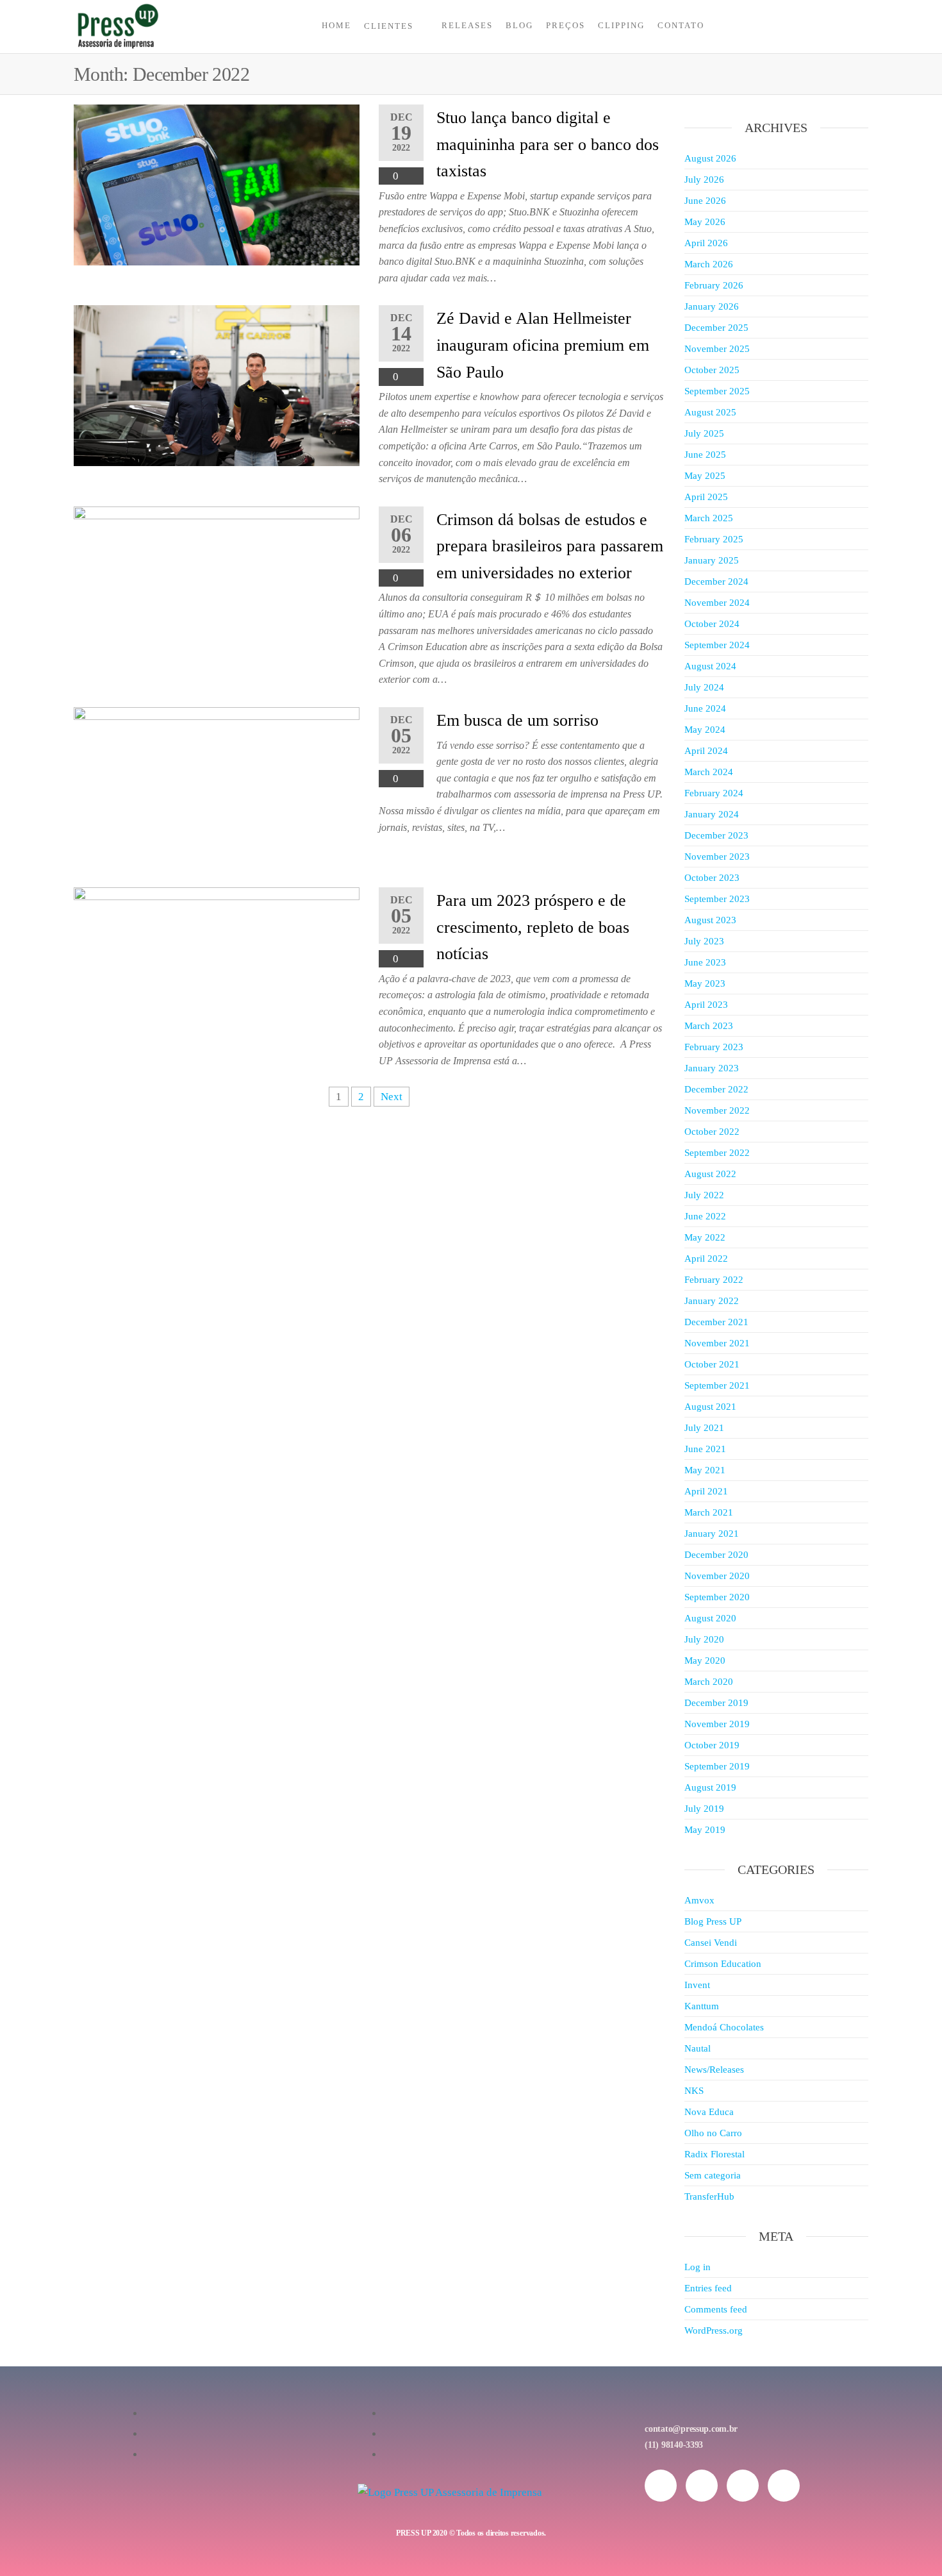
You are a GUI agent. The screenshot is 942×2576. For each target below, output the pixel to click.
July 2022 (704, 1195)
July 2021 (704, 1428)
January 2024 (712, 814)
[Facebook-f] (702, 2486)
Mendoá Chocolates (724, 2027)
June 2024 (705, 708)
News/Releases (714, 2070)
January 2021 (712, 1534)
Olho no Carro (713, 2133)
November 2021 (717, 1343)
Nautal (698, 2048)
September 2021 (717, 1385)
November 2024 (717, 603)
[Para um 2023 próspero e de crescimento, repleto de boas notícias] (217, 966)
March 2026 (709, 264)
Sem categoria (713, 2175)
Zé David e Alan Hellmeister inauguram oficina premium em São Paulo (543, 345)
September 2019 (717, 1766)
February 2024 (714, 793)
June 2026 (705, 201)
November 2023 (717, 857)
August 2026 (710, 158)
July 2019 (704, 1809)
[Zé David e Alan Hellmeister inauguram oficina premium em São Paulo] (217, 385)
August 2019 (710, 1787)
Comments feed (716, 2309)
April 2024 (706, 751)
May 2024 (705, 730)
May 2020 (705, 1660)
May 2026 (705, 222)
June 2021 (705, 1449)
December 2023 (716, 835)
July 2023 (704, 941)
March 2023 (709, 1026)
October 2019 (712, 1745)
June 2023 (705, 962)
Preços (566, 25)
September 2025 (717, 391)
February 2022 (714, 1280)
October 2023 (712, 878)
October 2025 (712, 370)
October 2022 (712, 1132)
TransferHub (709, 2196)
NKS (694, 2091)
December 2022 (716, 1089)
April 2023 (706, 1005)
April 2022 (706, 1259)
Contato (681, 25)
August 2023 (710, 920)
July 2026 (704, 180)
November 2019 (717, 1724)
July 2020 (704, 1639)
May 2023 (705, 983)
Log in (698, 2267)
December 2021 (716, 1322)
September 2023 (717, 899)
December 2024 (716, 581)
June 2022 (705, 1216)
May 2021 (705, 1470)
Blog (519, 25)
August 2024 (710, 666)
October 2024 (712, 624)
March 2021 (709, 1512)
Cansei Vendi (711, 1943)
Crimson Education (723, 1964)
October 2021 (712, 1364)
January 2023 (712, 1068)
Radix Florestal (715, 2154)
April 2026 (706, 243)
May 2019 (705, 1830)
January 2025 (712, 560)
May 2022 (705, 1237)
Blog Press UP (713, 1921)
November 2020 (717, 1576)
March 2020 (709, 1682)
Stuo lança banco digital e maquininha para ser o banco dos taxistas (548, 144)
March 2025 (709, 518)
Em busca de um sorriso (517, 720)
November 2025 (717, 349)
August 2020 (710, 1618)
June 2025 (705, 455)
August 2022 (710, 1174)
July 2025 (704, 433)
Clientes (389, 26)
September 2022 (717, 1153)
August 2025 (710, 412)
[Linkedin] (784, 2486)
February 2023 (714, 1047)
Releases (467, 25)
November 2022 (717, 1110)
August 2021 (710, 1407)
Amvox (699, 1900)
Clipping (621, 25)
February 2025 (714, 539)
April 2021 (706, 1491)
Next (392, 1097)
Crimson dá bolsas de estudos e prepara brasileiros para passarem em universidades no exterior (550, 546)
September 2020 (717, 1597)
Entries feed (708, 2288)
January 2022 (712, 1301)
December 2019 (716, 1703)
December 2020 (716, 1555)
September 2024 (717, 645)
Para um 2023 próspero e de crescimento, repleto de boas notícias (533, 927)
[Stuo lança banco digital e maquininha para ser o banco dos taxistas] (217, 184)
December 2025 (716, 328)
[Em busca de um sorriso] (217, 786)
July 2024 (704, 687)
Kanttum (702, 2006)
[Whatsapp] (743, 2486)
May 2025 (705, 476)
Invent (697, 1985)
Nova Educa (709, 2112)
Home (336, 25)
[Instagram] (661, 2486)
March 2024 (709, 772)
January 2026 (712, 306)
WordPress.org (714, 2330)
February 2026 (714, 285)
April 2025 (706, 497)
